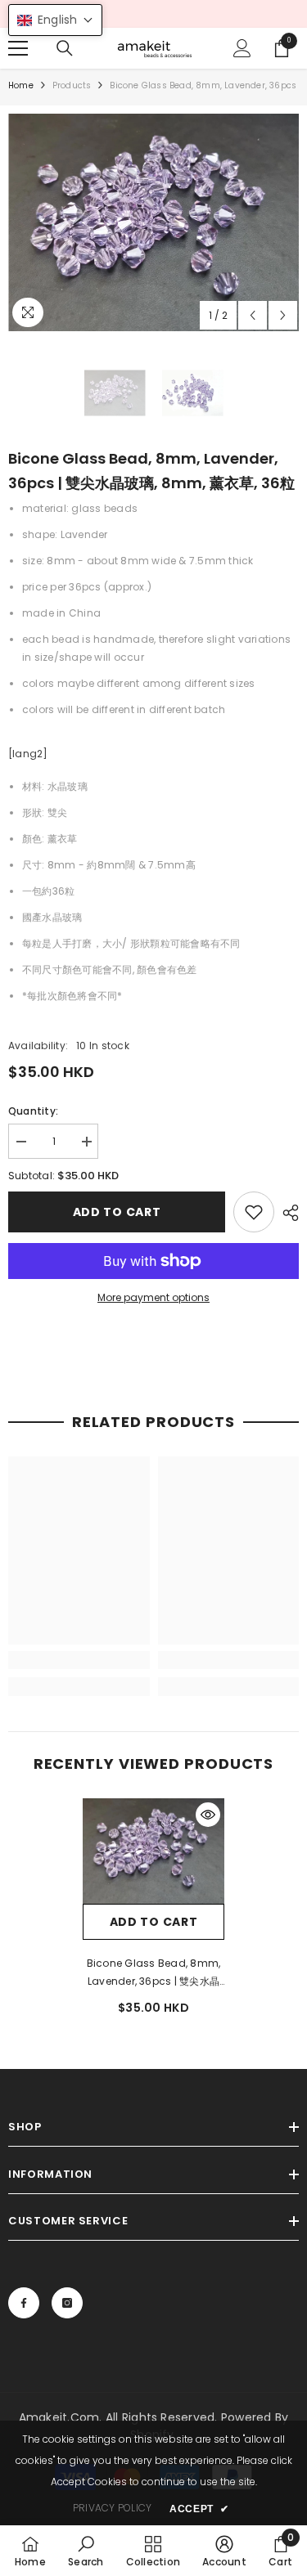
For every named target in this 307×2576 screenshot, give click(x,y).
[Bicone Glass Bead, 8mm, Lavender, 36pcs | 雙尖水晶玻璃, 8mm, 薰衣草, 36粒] (153, 1851)
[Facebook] (24, 2303)
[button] (253, 315)
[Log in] (242, 48)
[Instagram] (67, 2303)
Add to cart (117, 1212)
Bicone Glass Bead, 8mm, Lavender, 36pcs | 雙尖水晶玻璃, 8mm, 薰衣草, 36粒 (154, 1973)
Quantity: (33, 1111)
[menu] (18, 48)
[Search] (65, 48)
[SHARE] (287, 1213)
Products (72, 85)
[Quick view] (208, 1815)
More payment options (153, 1297)
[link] (254, 1212)
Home (21, 85)
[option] (153, 222)
